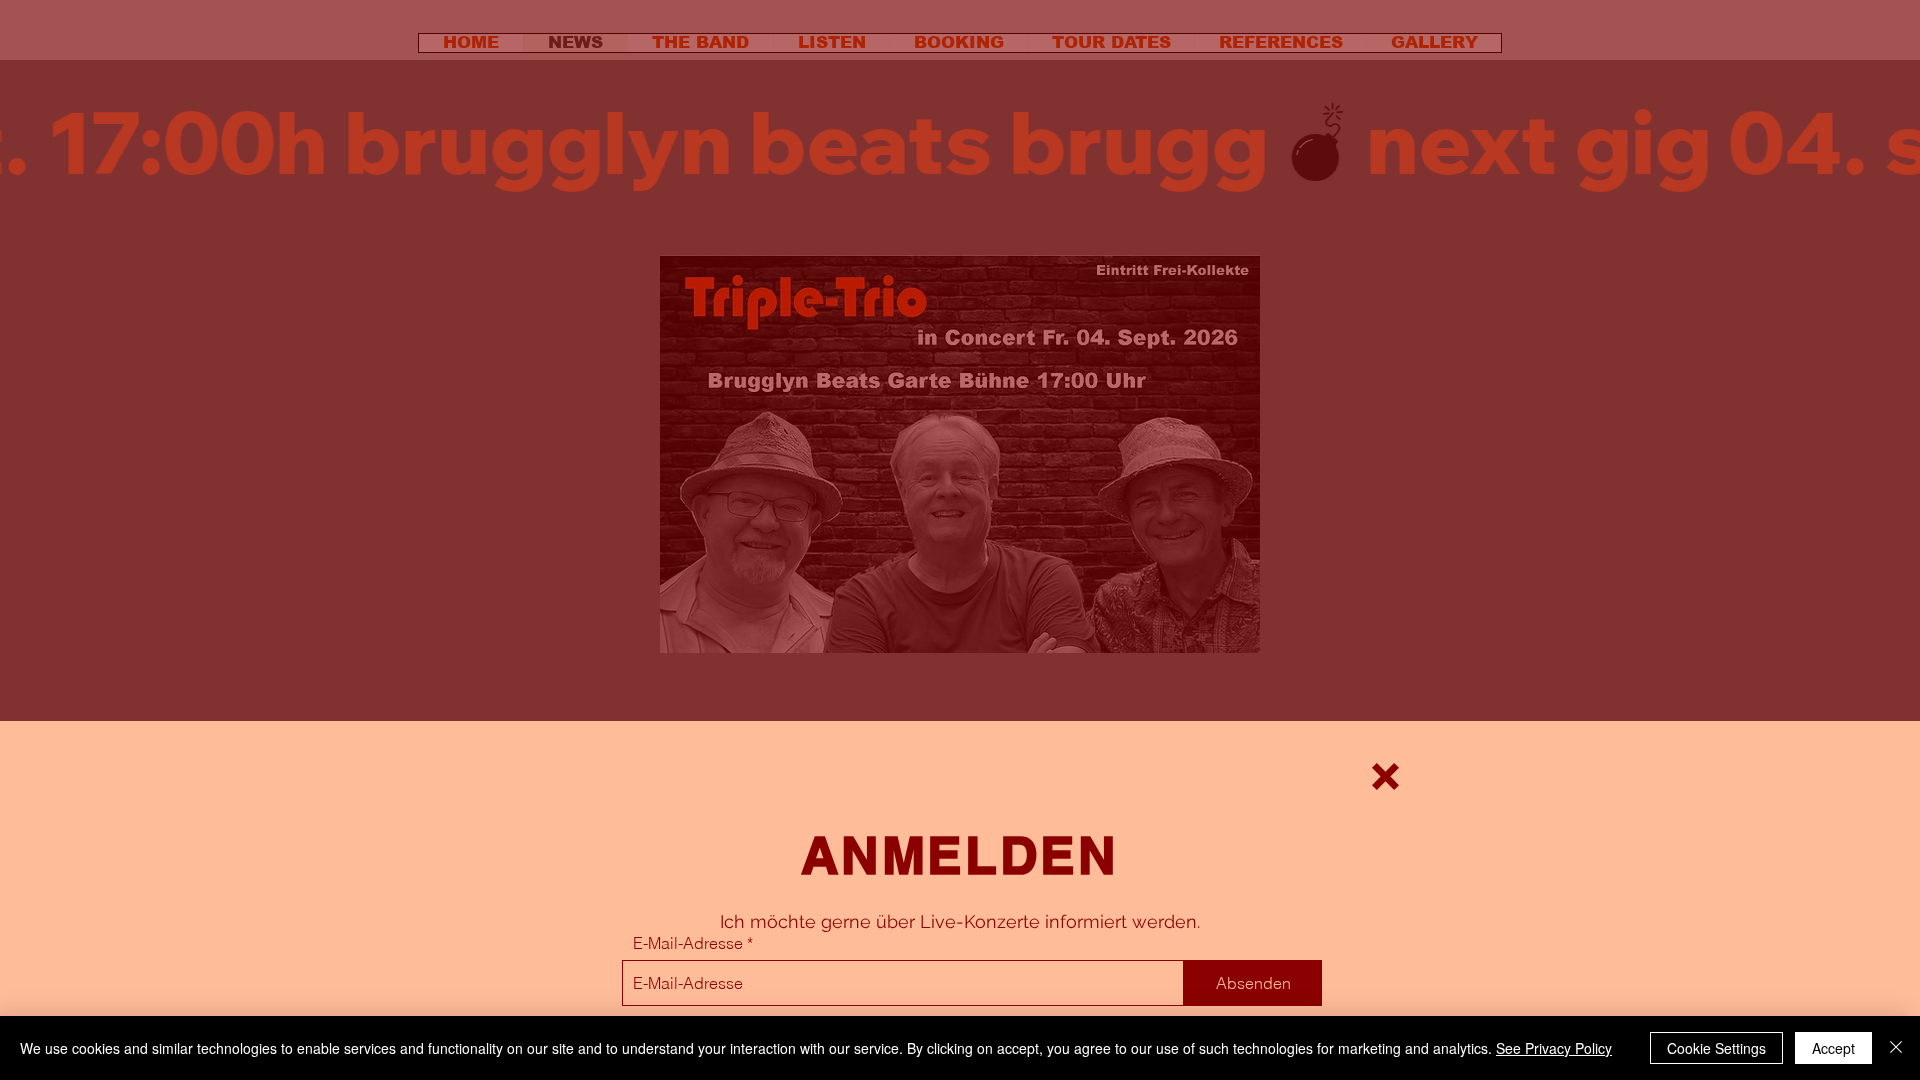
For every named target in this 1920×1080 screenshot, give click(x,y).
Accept (1833, 1048)
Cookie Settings (1716, 1048)
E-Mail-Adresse (688, 943)
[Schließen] (1896, 1048)
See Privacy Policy (1554, 1048)
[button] (1385, 776)
